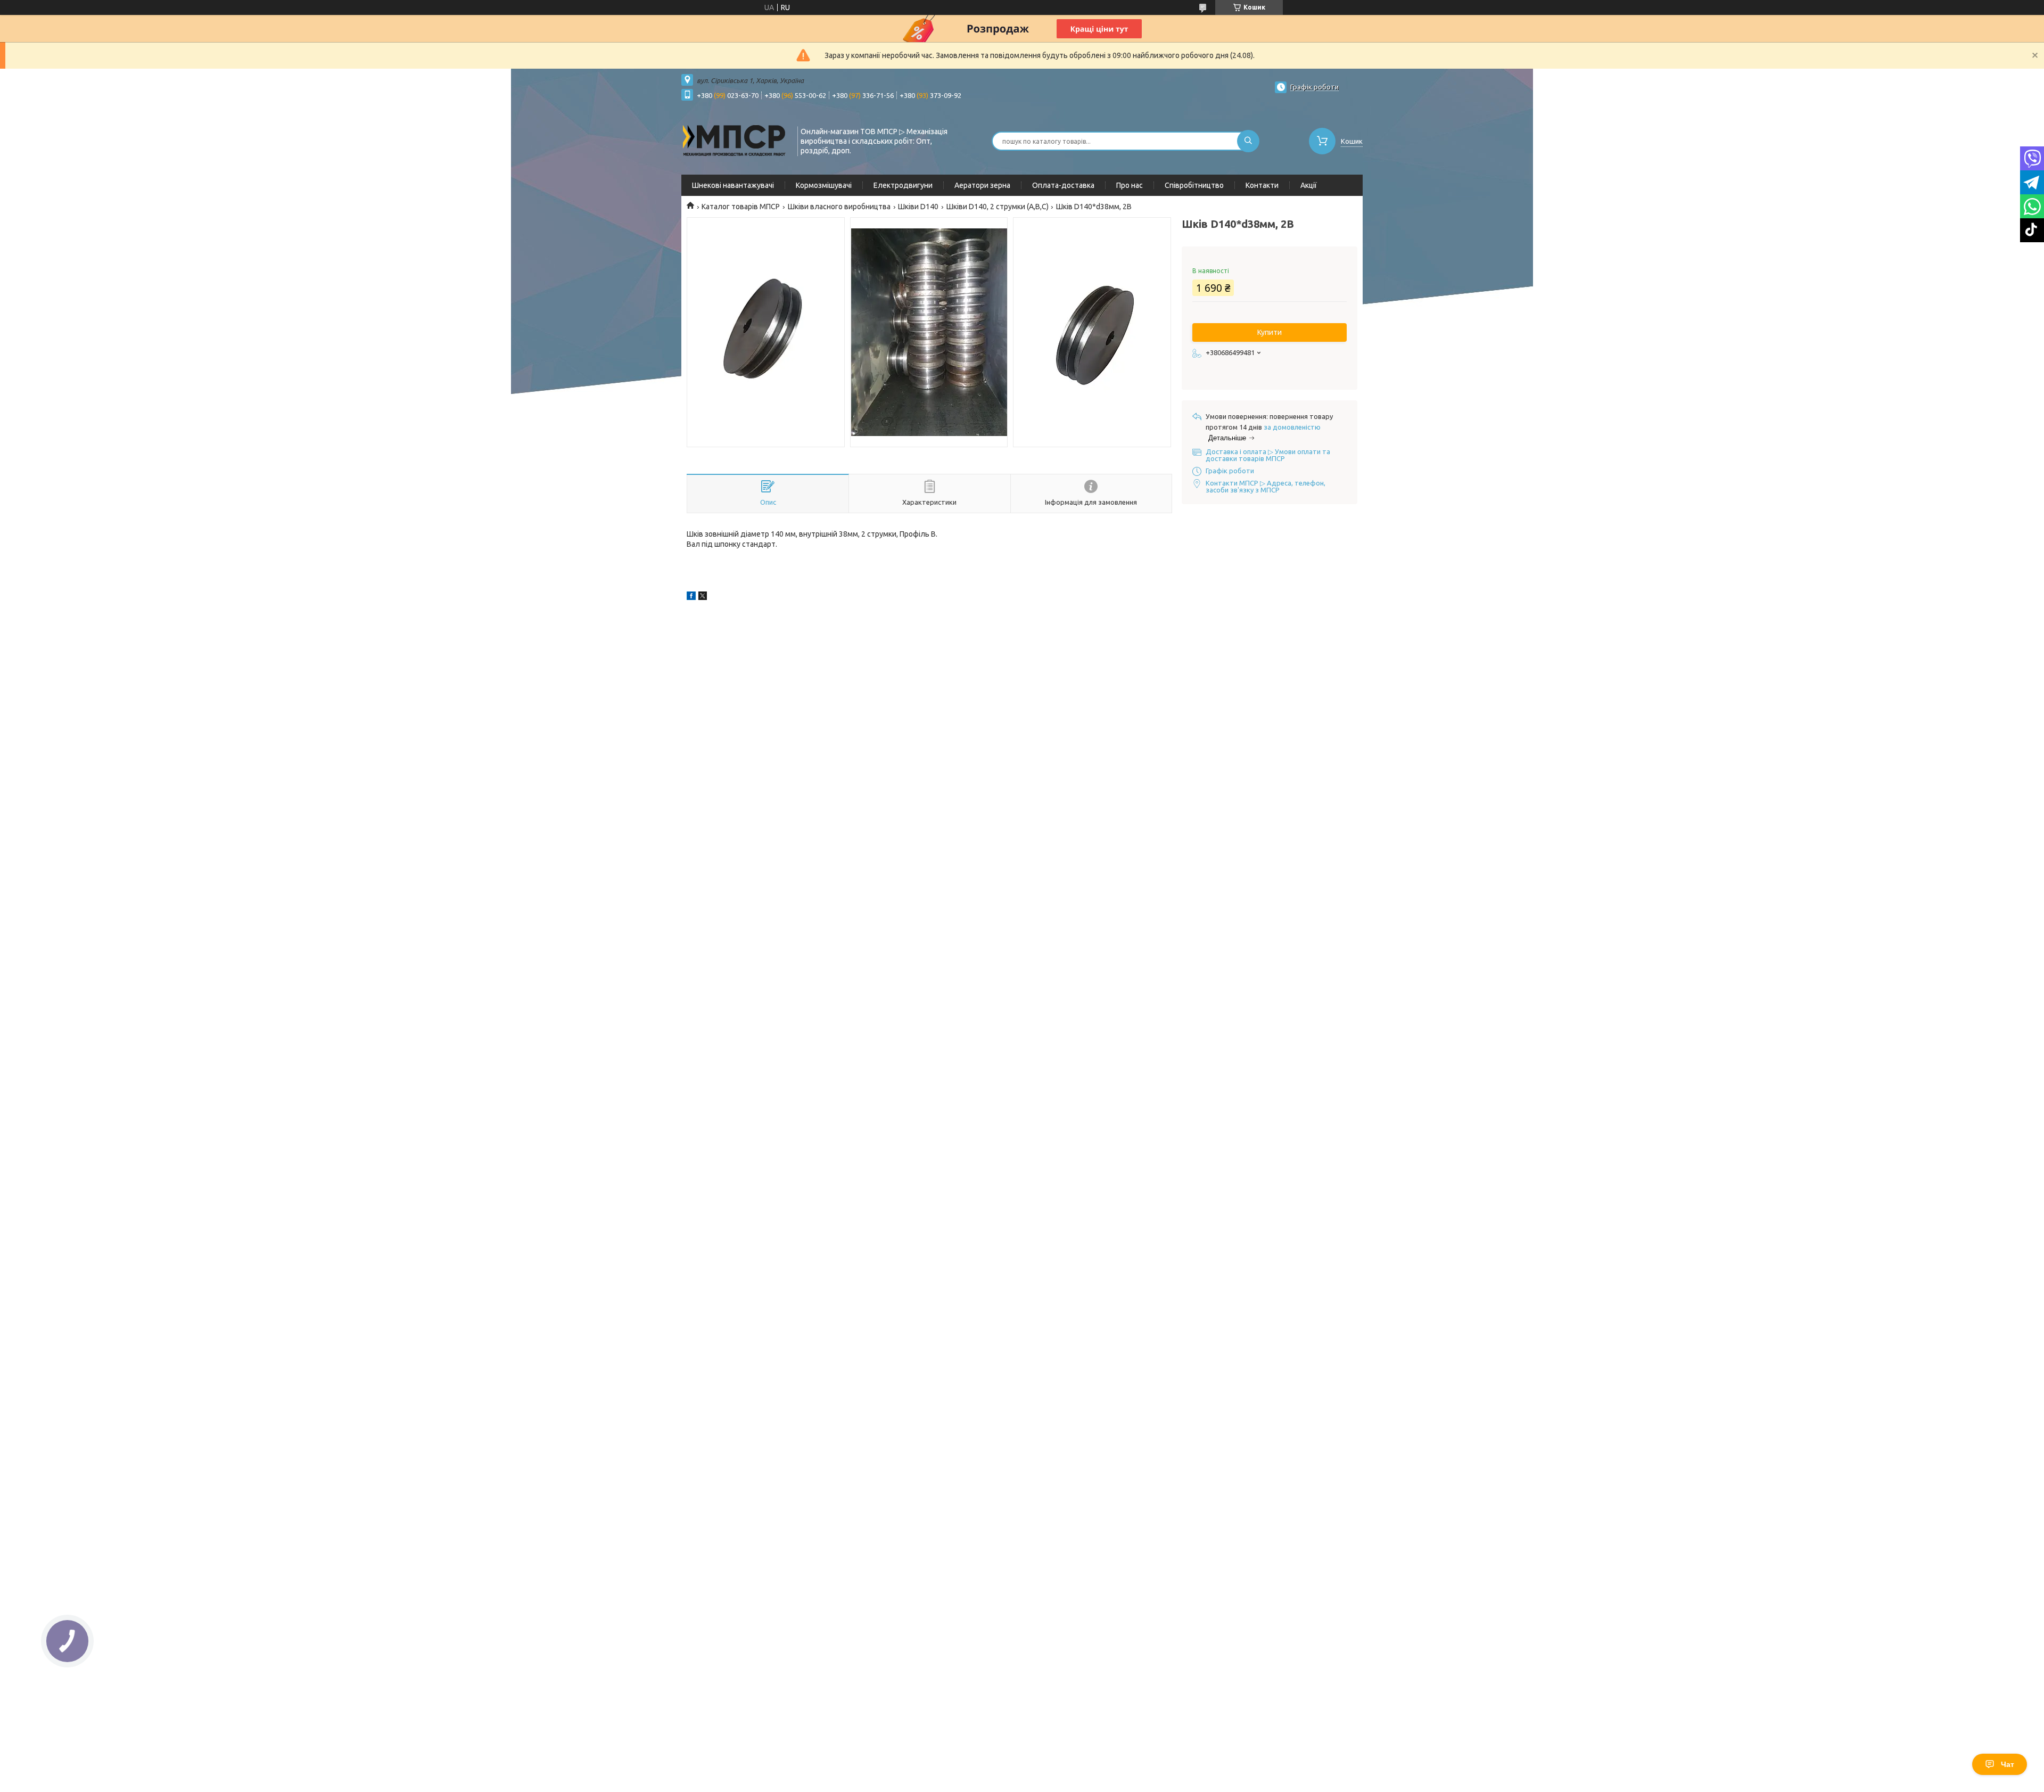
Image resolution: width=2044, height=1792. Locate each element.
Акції (1309, 185)
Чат (2008, 1764)
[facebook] (691, 597)
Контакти (1262, 185)
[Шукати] (1248, 141)
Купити (1270, 332)
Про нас (1130, 185)
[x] (703, 597)
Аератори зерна (982, 185)
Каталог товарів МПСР (741, 207)
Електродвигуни (903, 185)
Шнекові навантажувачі (733, 185)
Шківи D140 (918, 207)
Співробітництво (1194, 185)
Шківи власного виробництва (839, 207)
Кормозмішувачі (824, 185)
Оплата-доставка (1063, 185)
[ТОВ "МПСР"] (735, 140)
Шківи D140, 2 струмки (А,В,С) (998, 207)
